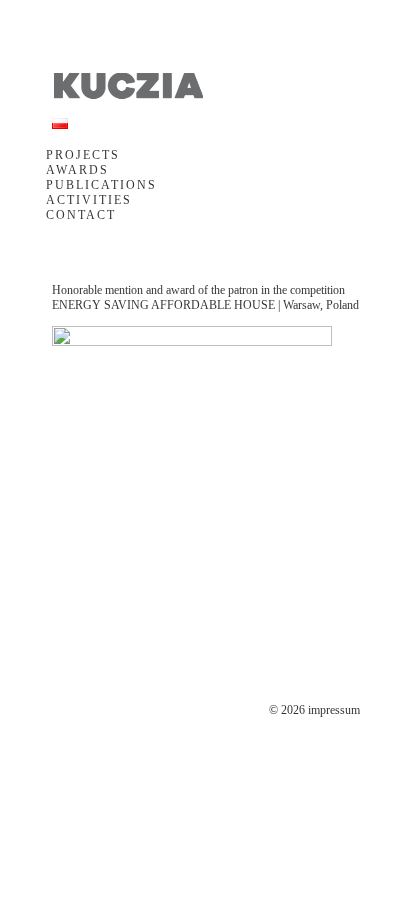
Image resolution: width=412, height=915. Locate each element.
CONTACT (81, 215)
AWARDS (77, 170)
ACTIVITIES (89, 200)
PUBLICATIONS (101, 185)
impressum (334, 710)
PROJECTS (83, 155)
